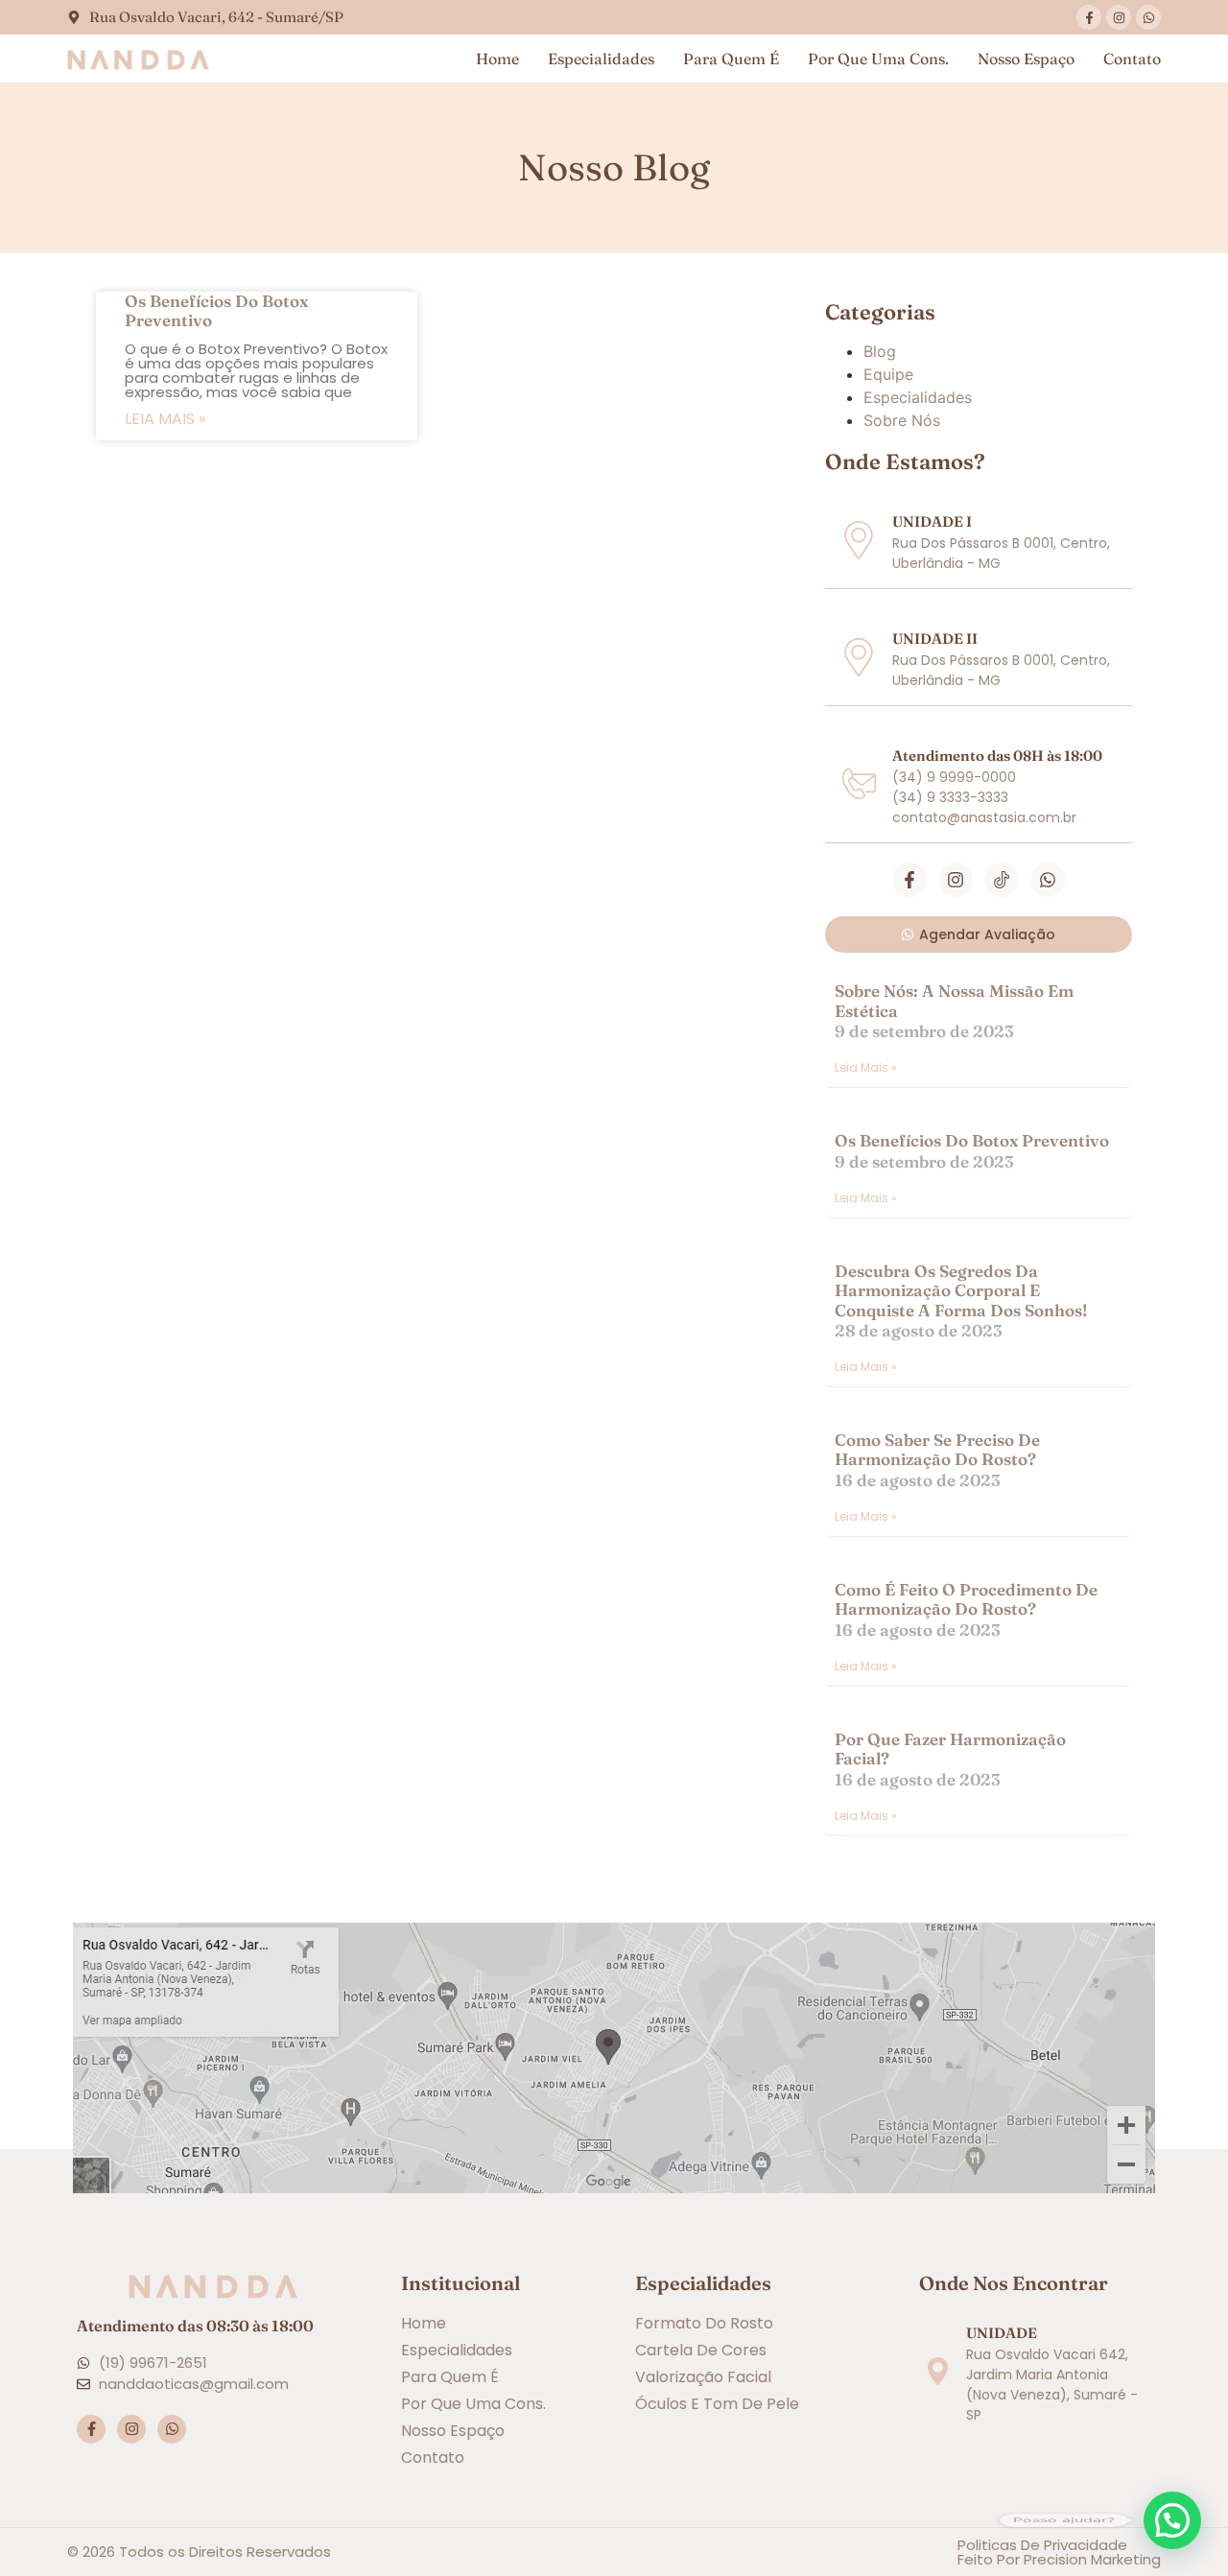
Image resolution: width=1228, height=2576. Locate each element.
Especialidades (601, 59)
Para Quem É (731, 59)
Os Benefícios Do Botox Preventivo (216, 310)
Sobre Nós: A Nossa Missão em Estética (954, 1000)
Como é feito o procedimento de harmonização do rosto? (966, 1599)
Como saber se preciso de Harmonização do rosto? (937, 1449)
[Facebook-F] (1089, 17)
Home (497, 59)
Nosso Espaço (1026, 59)
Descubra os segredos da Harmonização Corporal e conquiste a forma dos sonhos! (961, 1290)
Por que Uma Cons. (878, 59)
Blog (880, 351)
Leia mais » (165, 419)
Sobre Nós (902, 420)
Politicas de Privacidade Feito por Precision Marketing (1059, 2552)
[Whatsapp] (1148, 17)
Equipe (888, 374)
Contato (1132, 59)
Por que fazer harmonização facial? (950, 1749)
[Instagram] (1119, 17)
